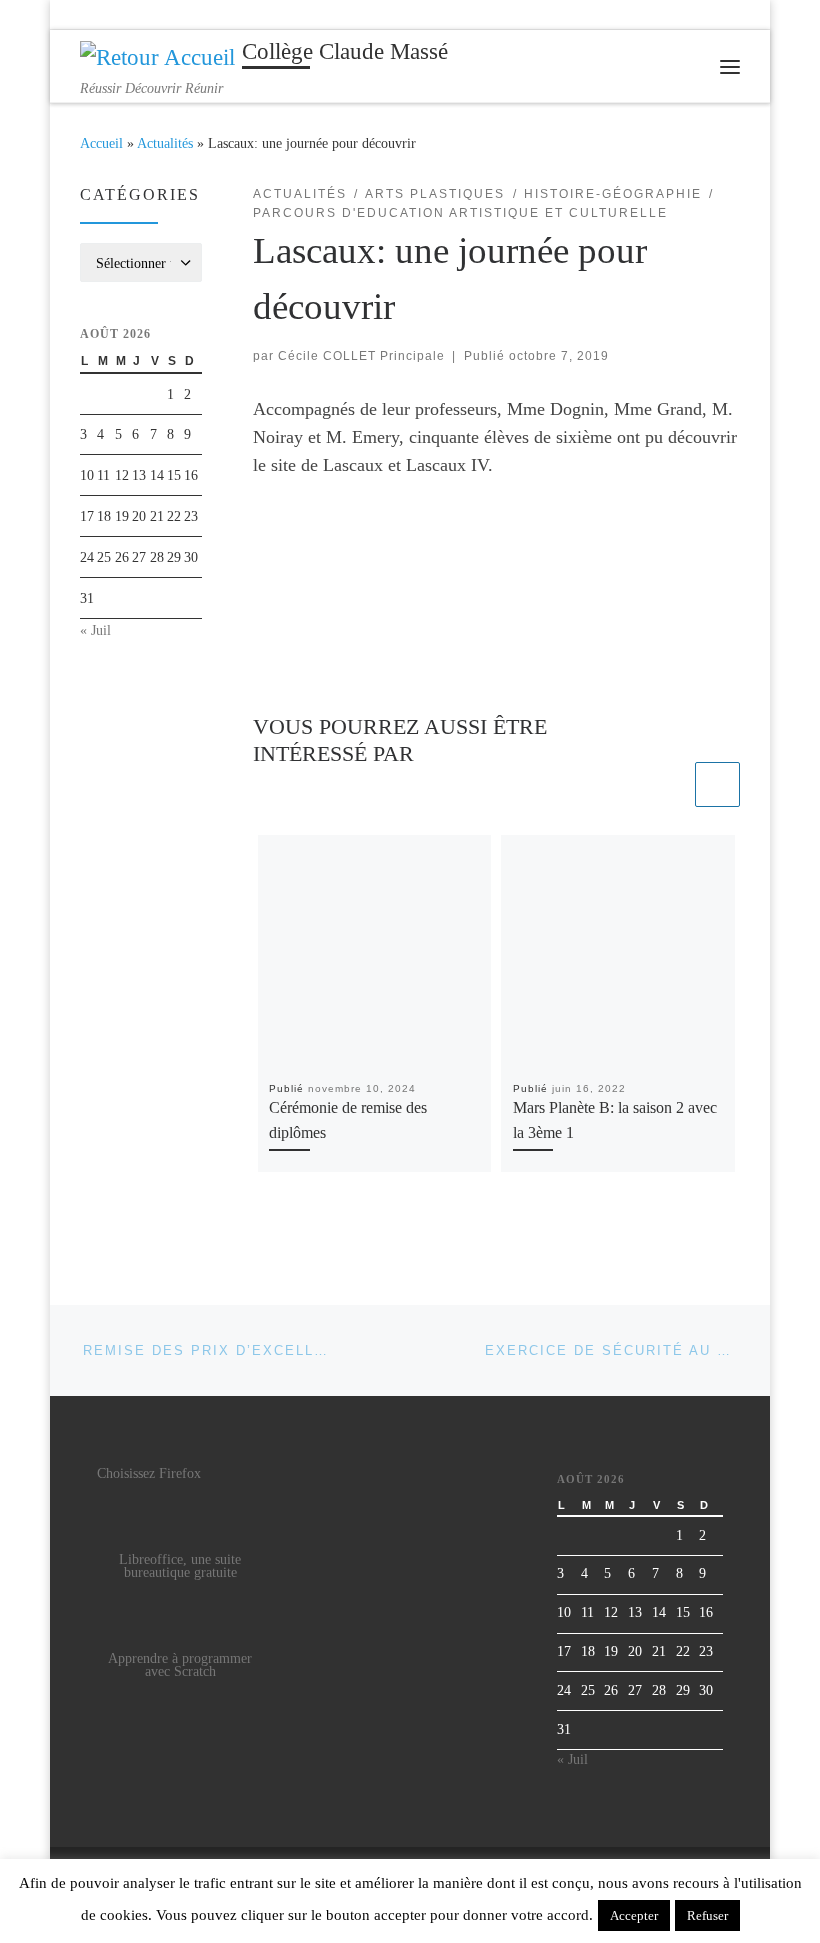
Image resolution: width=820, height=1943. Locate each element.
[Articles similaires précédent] (668, 784)
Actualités (165, 143)
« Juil (95, 630)
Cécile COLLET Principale (361, 356)
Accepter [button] (634, 1915)
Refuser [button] (707, 1915)
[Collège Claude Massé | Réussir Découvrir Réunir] (157, 55)
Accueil (101, 143)
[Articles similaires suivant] (717, 784)
